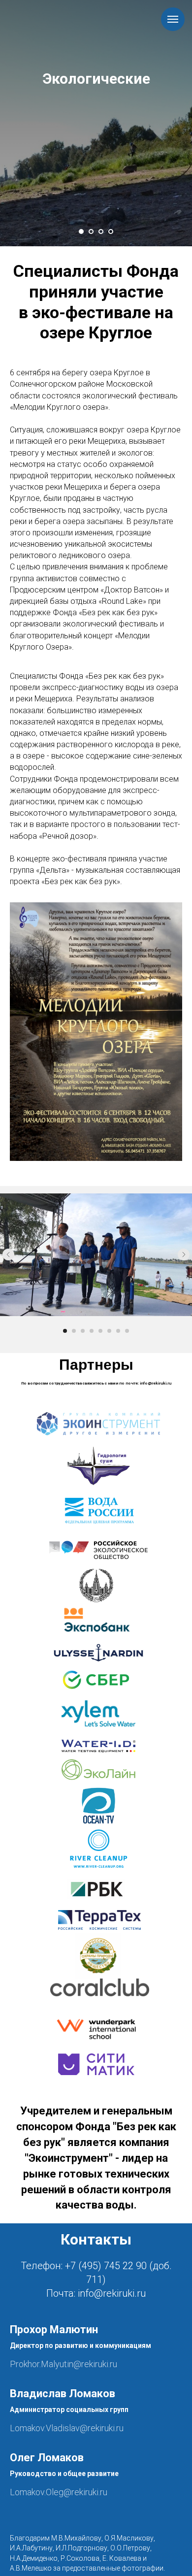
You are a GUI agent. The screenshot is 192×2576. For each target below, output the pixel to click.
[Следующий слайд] (184, 1255)
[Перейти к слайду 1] (81, 231)
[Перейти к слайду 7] (118, 1331)
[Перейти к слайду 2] (91, 231)
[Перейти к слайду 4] (111, 231)
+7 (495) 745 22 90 (106, 2266)
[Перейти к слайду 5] (100, 1331)
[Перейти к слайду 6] (109, 1331)
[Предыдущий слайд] (8, 1255)
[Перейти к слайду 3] (101, 231)
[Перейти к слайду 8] (127, 1331)
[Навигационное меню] (173, 19)
